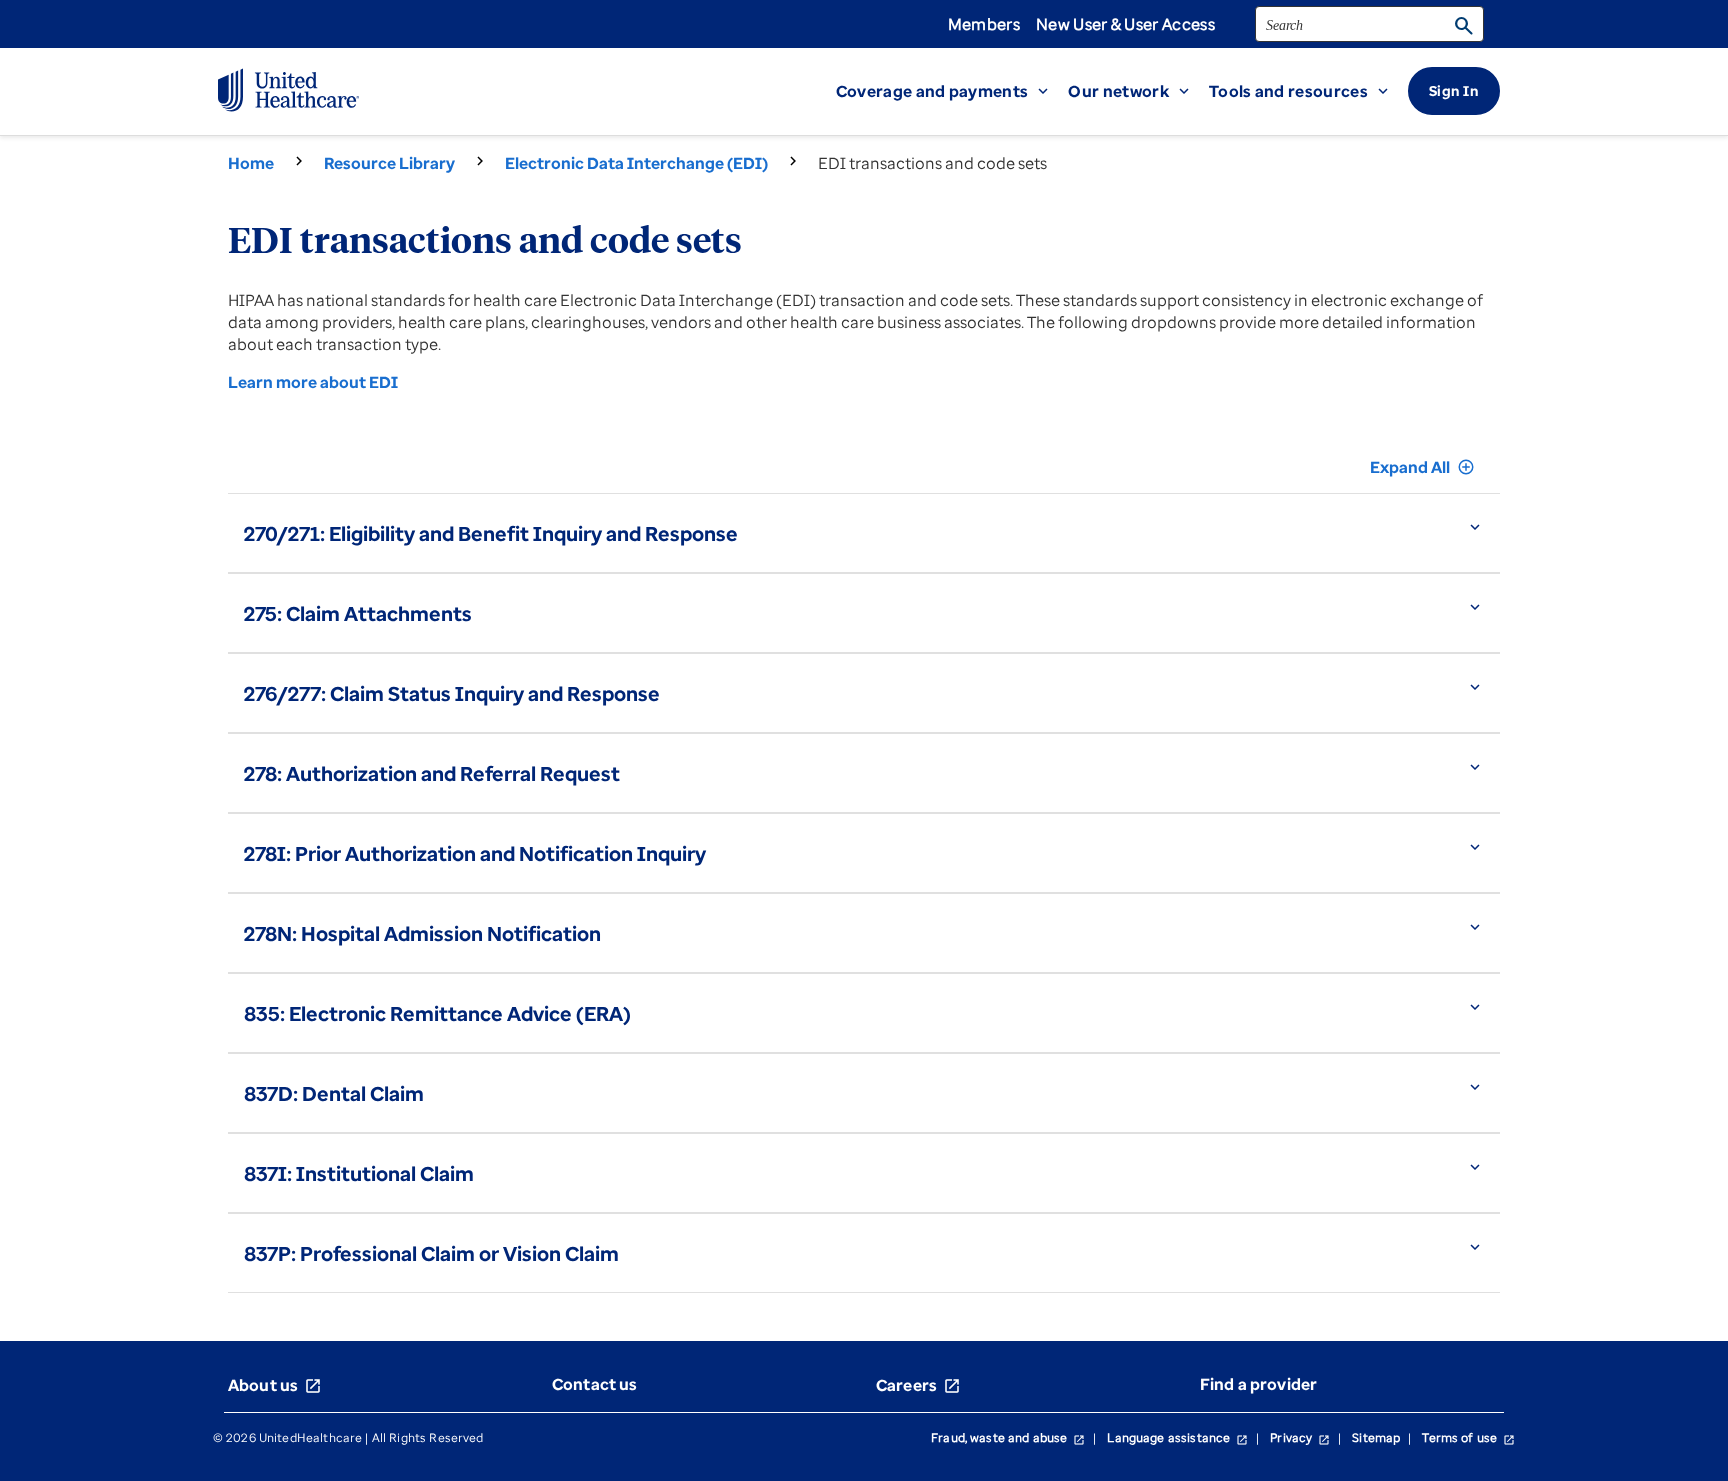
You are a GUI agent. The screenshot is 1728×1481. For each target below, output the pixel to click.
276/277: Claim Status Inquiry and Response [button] (452, 693)
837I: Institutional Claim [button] (359, 1173)
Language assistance (1177, 1437)
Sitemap (1376, 1437)
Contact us (595, 1384)
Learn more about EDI (313, 382)
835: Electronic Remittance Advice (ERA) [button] (437, 1013)
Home (251, 163)
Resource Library (389, 163)
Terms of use (1468, 1437)
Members (984, 24)
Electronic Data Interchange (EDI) (636, 163)
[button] (952, 91)
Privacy (1300, 1437)
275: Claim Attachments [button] (358, 613)
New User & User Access (1125, 24)
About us (275, 1385)
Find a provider (1258, 1384)
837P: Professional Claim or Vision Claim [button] (431, 1253)
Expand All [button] (1422, 467)
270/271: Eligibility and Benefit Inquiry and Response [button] (491, 533)
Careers (918, 1385)
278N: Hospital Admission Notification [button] (422, 933)
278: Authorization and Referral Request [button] (432, 773)
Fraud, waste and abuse (1008, 1437)
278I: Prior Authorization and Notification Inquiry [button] (475, 853)
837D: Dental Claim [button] (334, 1093)
